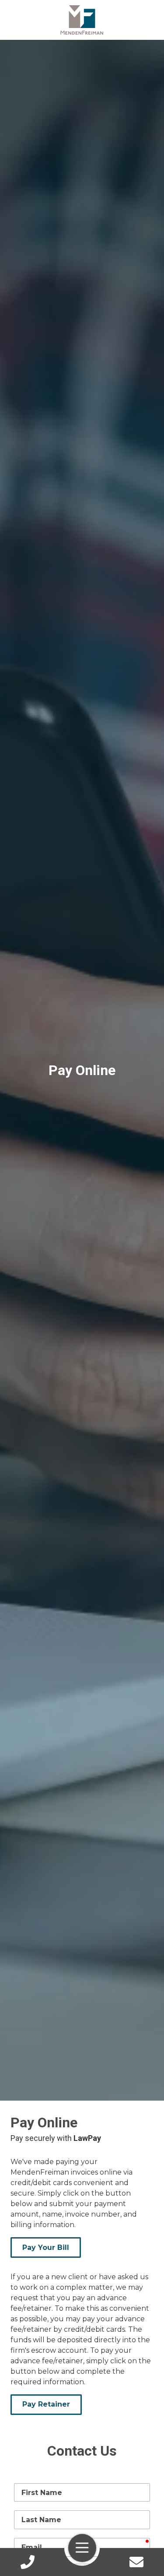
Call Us (28, 2562)
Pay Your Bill (46, 2247)
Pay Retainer (46, 2404)
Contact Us (136, 2562)
